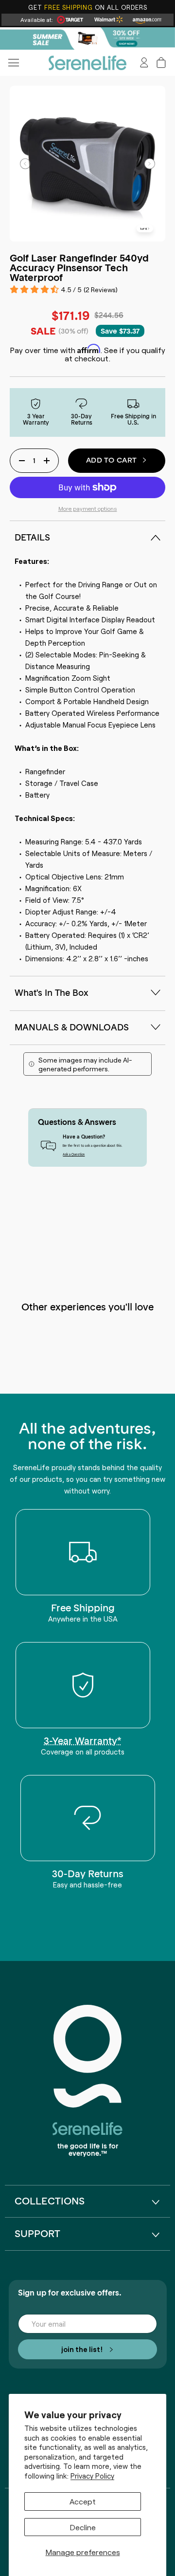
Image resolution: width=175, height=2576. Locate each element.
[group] (87, 38)
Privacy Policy (92, 2476)
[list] (88, 163)
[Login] (144, 63)
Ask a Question (74, 1154)
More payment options (88, 508)
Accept (83, 2501)
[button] (161, 63)
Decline (83, 2527)
